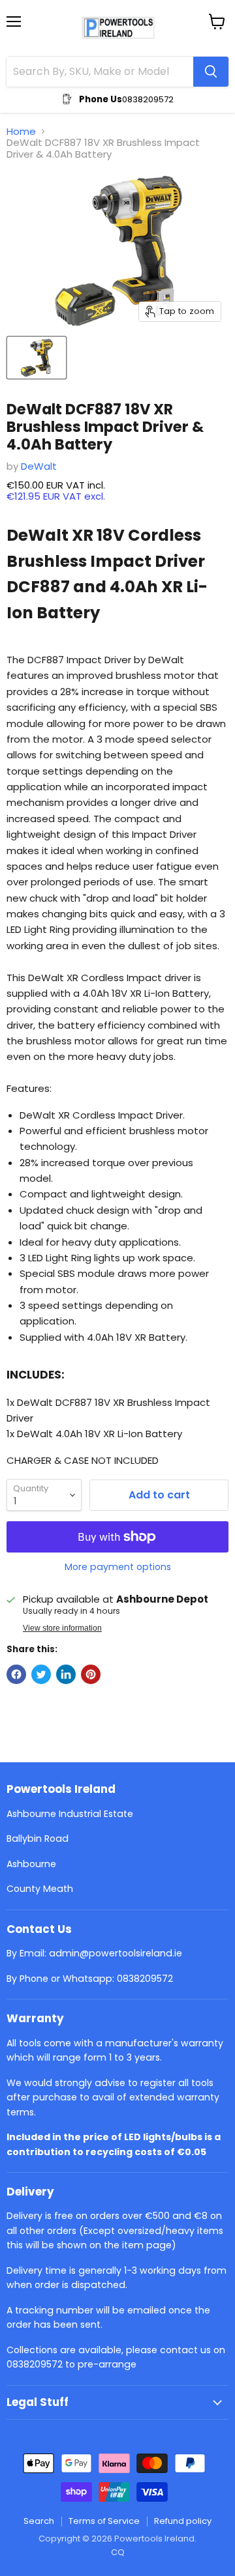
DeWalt (39, 466)
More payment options (118, 1567)
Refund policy (183, 2521)
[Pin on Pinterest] (91, 1674)
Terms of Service (104, 2521)
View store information (62, 1628)
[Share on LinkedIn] (66, 1674)
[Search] (211, 72)
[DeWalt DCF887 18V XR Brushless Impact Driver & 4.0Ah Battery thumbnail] (37, 358)
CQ (118, 2552)
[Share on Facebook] (16, 1674)
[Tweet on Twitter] (41, 1674)
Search (39, 2521)
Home (21, 131)
